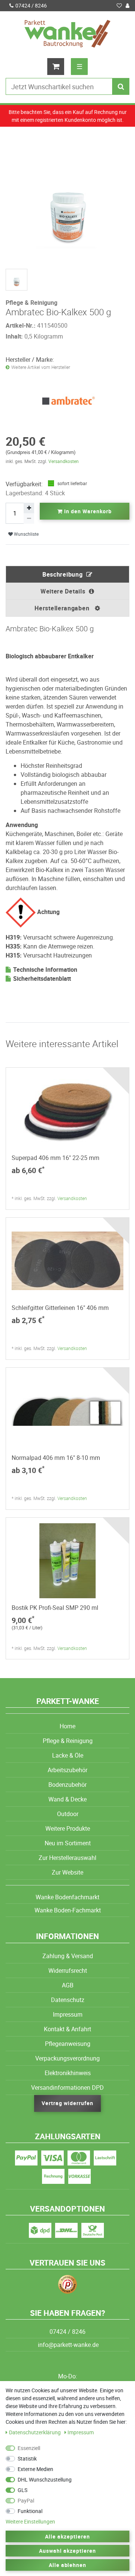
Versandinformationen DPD (67, 2087)
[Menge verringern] (29, 518)
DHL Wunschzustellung (45, 2479)
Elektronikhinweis (68, 2073)
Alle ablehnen (68, 2565)
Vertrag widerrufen (67, 2103)
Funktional (30, 2511)
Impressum (68, 2014)
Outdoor (68, 1814)
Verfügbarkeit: (24, 484)
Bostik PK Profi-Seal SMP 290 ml (55, 1608)
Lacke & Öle (68, 1755)
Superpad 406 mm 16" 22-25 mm (55, 1158)
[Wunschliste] (119, 6)
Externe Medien (35, 2469)
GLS (22, 2490)
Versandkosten (64, 461)
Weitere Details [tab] (63, 591)
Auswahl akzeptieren (67, 2551)
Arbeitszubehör (67, 1770)
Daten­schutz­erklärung (35, 2432)
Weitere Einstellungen (30, 2521)
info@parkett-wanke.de (67, 2345)
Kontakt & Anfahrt (67, 2029)
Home (67, 1726)
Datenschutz (68, 2000)
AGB (68, 1985)
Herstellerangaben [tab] (63, 608)
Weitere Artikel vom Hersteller (41, 367)
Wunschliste (26, 534)
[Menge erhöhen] (29, 508)
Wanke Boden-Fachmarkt (68, 1910)
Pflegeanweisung (68, 2044)
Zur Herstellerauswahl (67, 1858)
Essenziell (29, 2448)
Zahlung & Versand (68, 1956)
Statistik (27, 2458)
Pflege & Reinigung (68, 1741)
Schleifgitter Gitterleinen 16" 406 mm (60, 1308)
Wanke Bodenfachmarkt (67, 1897)
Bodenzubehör (67, 1785)
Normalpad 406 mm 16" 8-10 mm (56, 1458)
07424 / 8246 (31, 5)
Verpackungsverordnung (67, 2058)
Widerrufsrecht (68, 1971)
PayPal (26, 2500)
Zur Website (67, 1872)
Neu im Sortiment (68, 1843)
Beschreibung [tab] (62, 574)
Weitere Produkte (68, 1828)
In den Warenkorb (87, 511)
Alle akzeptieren (67, 2536)
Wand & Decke (67, 1799)
